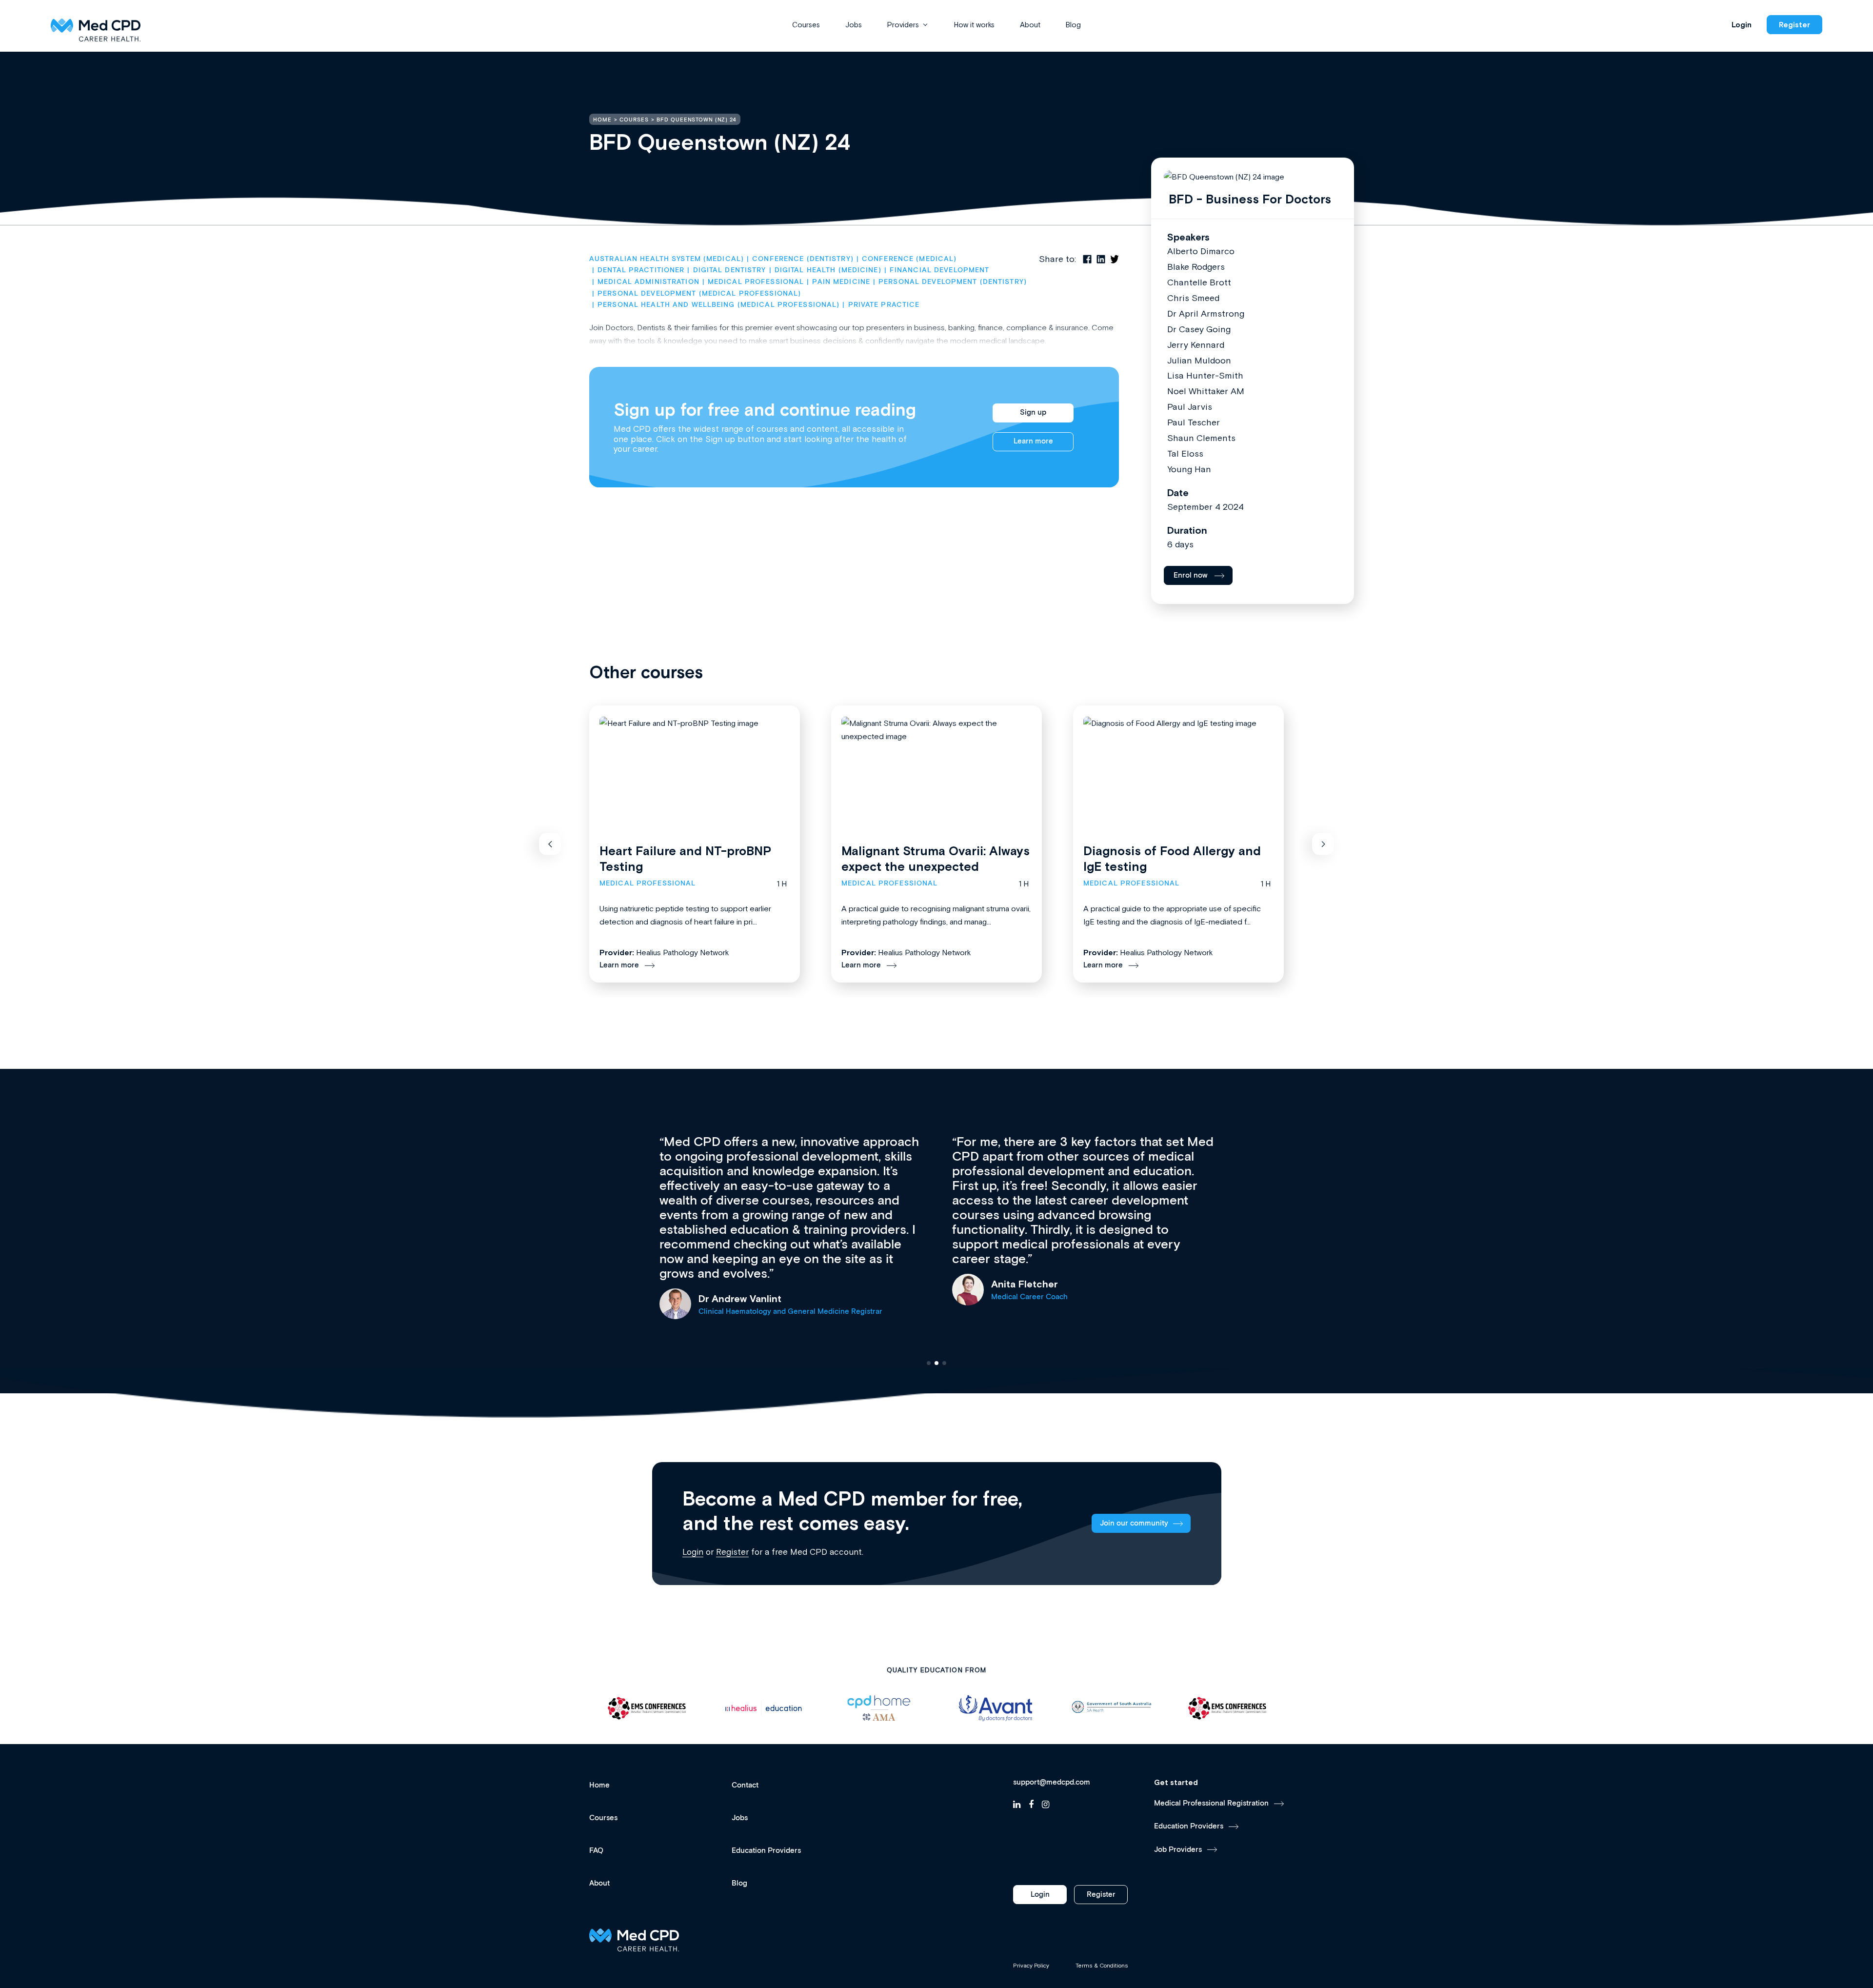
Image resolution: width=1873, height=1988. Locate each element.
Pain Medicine (841, 282)
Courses (806, 25)
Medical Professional (756, 282)
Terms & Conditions (1102, 1966)
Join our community (1134, 1523)
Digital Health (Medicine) (828, 270)
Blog (1073, 25)
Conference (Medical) (909, 259)
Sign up (1033, 412)
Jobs (854, 25)
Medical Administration (648, 282)
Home (599, 1785)
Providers (903, 25)
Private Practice (884, 305)
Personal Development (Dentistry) (953, 282)
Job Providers (1178, 1850)
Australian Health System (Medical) (667, 259)
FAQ (596, 1851)
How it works (974, 25)
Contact (745, 1785)
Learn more (1033, 441)
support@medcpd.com (1052, 1783)
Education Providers (766, 1851)
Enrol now (1191, 575)
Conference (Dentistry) (803, 259)
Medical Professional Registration (1211, 1803)
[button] (550, 844)
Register (1794, 25)
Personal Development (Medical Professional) (699, 294)
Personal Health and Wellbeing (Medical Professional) (718, 305)
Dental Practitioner (641, 270)
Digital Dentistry (729, 270)
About (1030, 25)
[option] (621, 1708)
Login (1742, 25)
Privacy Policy (1031, 1966)
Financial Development (940, 270)
